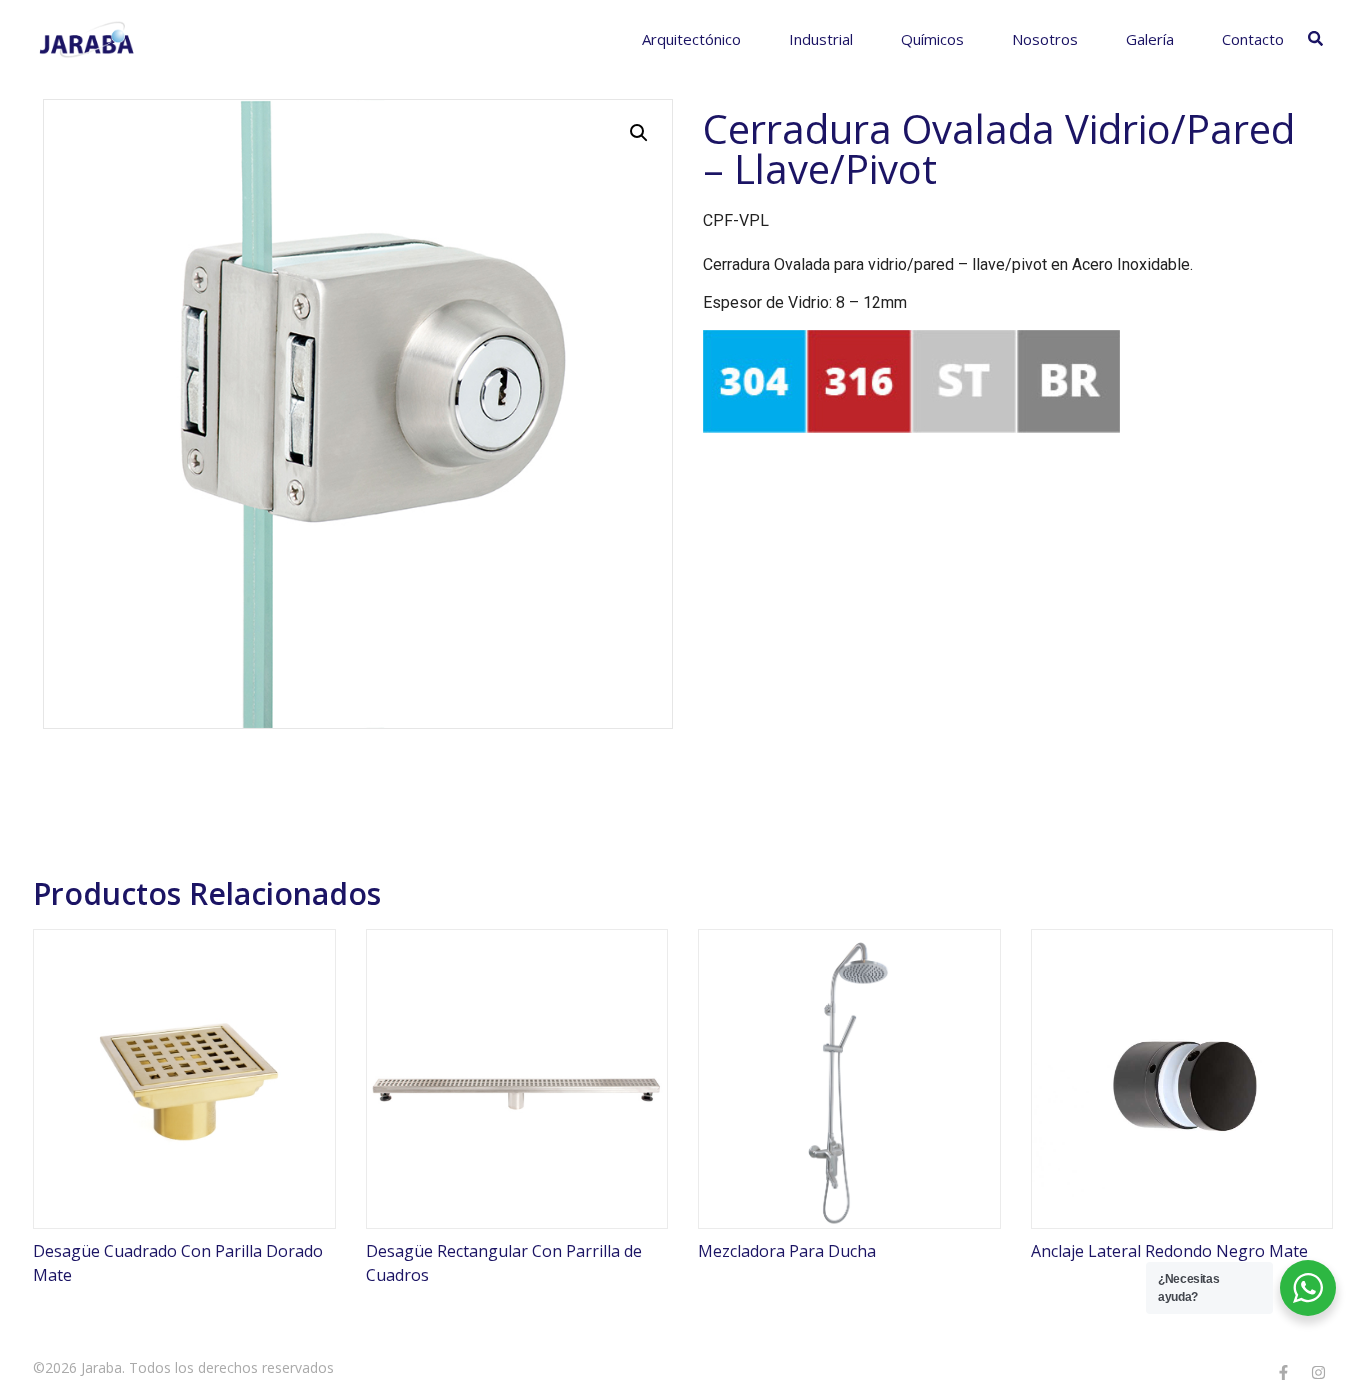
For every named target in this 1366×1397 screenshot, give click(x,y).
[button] (639, 133)
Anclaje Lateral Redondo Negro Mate (1169, 1251)
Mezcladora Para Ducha (787, 1251)
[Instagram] (1318, 1372)
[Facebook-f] (1283, 1372)
